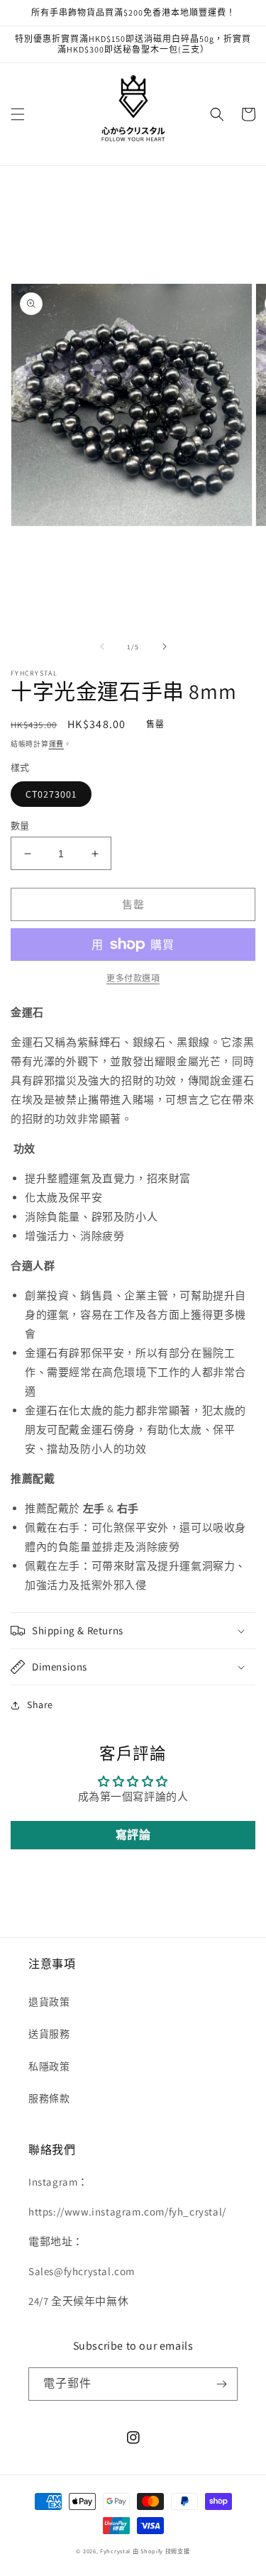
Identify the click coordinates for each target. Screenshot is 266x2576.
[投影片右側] (165, 646)
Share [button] (40, 1705)
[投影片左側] (102, 646)
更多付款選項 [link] (133, 978)
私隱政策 (49, 2066)
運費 (56, 744)
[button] (18, 114)
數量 (20, 826)
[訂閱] (221, 2384)
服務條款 (49, 2098)
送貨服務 (49, 2034)
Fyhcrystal (115, 2551)
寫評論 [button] (133, 1835)
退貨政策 (49, 2002)
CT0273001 (51, 794)
